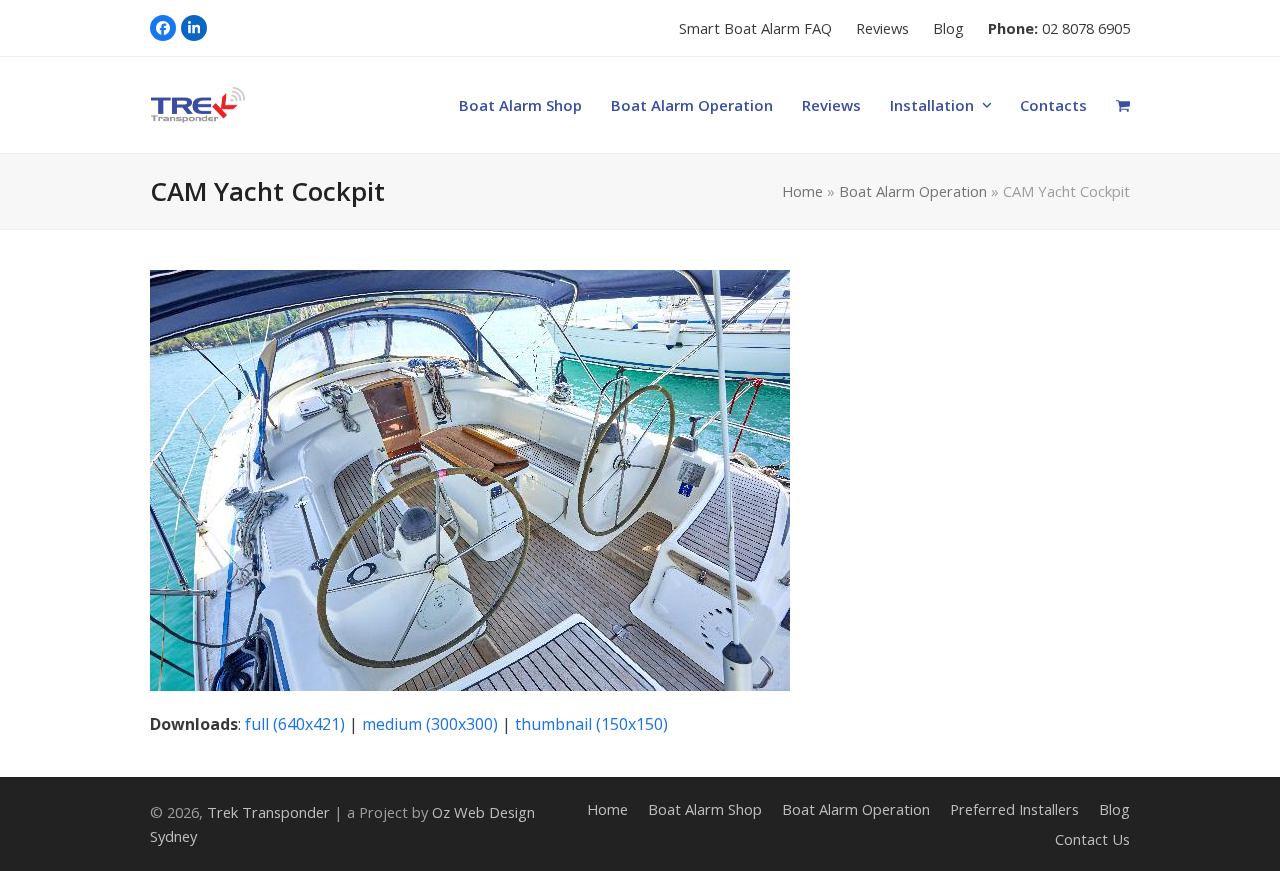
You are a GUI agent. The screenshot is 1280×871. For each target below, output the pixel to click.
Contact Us (1092, 839)
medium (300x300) (430, 724)
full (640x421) (295, 724)
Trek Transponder (268, 812)
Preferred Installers (1014, 809)
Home (802, 191)
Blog (1114, 809)
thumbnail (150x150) (591, 724)
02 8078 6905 (1086, 28)
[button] (1123, 105)
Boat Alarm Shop (705, 809)
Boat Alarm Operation (913, 191)
